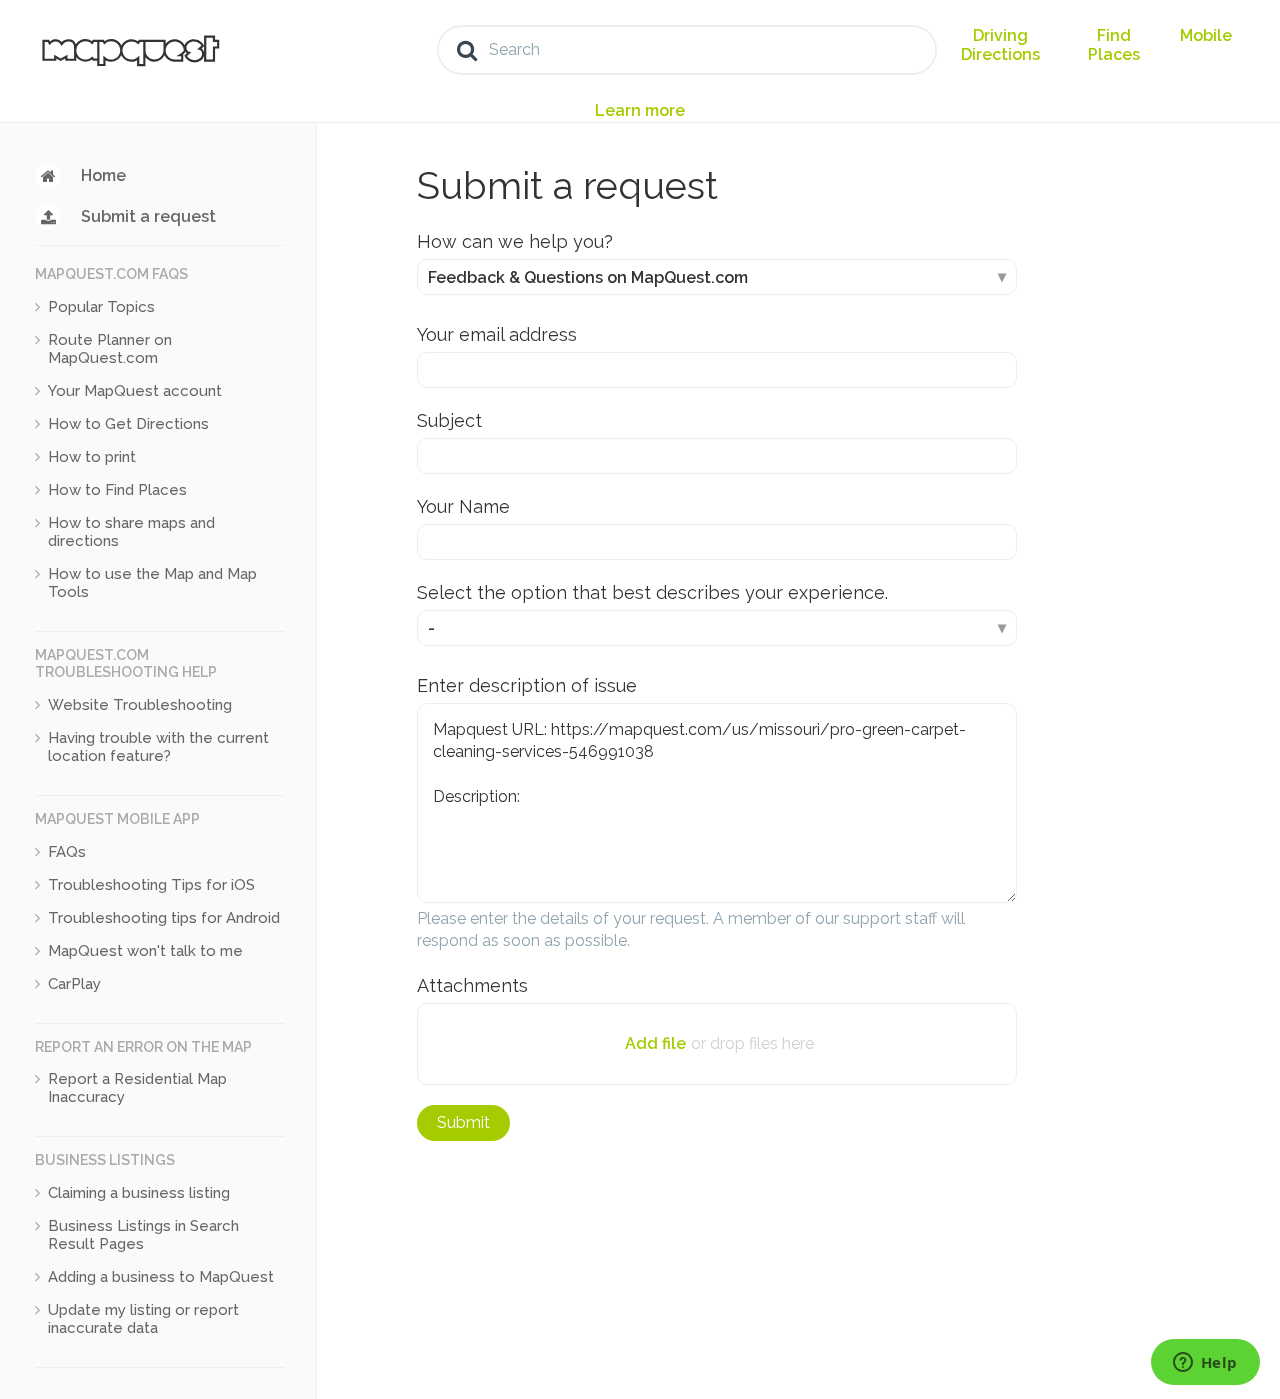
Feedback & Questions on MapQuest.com (588, 277)
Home (103, 175)
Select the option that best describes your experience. (652, 592)
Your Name (463, 506)
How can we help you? (515, 241)
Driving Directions (1000, 45)
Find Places (1114, 45)
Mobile (1206, 35)
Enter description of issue (527, 685)
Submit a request (148, 216)
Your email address (497, 334)
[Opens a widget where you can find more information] (1205, 1364)
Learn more (640, 110)
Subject (449, 420)
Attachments (472, 985)
